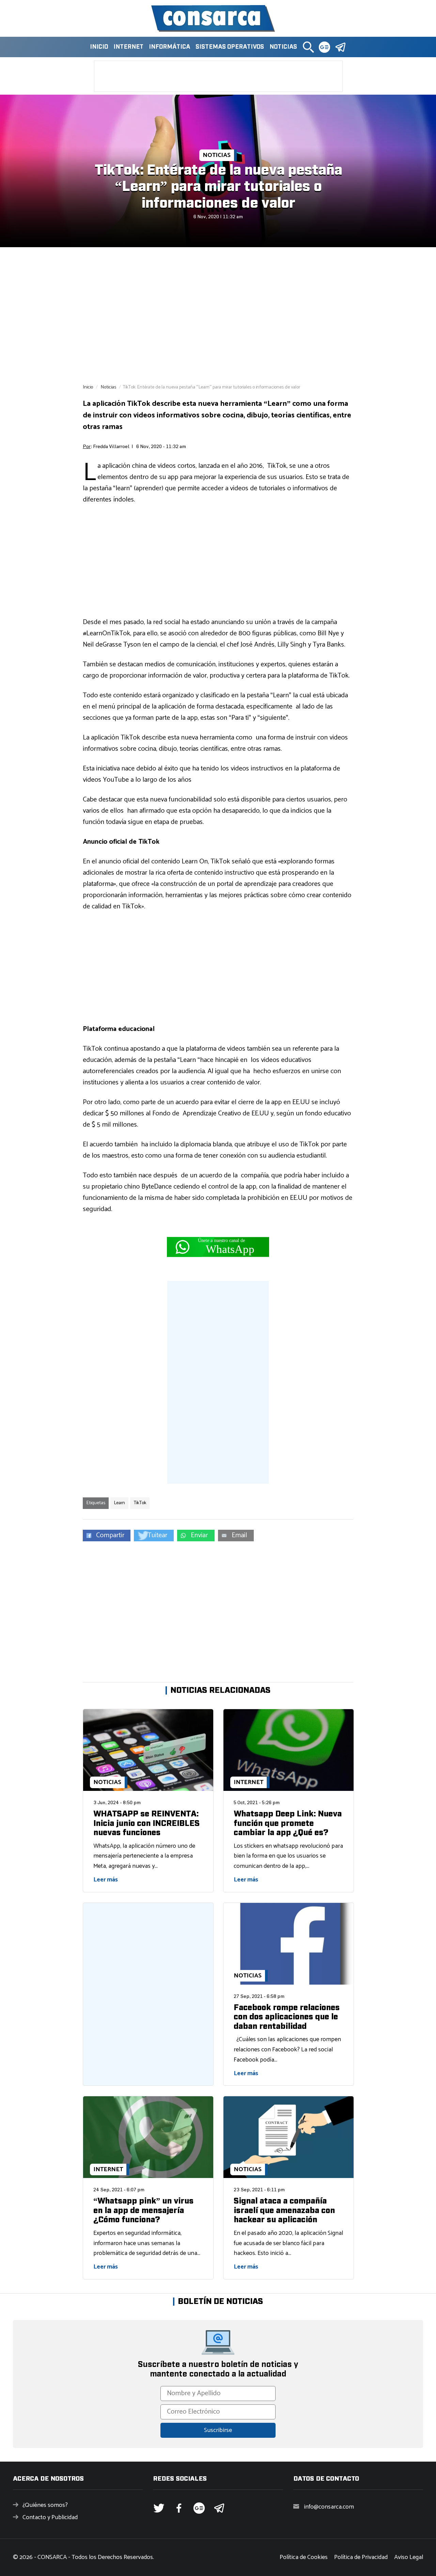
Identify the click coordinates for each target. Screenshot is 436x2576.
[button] (308, 47)
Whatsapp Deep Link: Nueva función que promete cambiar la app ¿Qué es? (288, 1823)
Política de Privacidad (361, 2557)
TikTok (140, 1503)
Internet (128, 47)
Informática (169, 47)
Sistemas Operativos (230, 47)
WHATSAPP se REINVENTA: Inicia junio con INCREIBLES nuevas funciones (146, 1823)
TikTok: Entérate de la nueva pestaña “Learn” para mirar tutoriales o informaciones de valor (218, 187)
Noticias (283, 47)
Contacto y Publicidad (50, 2517)
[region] (218, 315)
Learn (119, 1503)
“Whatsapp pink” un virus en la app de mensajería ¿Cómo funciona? (143, 2211)
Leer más (106, 1880)
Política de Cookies (304, 2557)
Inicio (99, 47)
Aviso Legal (409, 2557)
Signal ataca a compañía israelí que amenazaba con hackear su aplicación (284, 2211)
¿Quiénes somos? (45, 2505)
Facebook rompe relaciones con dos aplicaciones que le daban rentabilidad (287, 2017)
